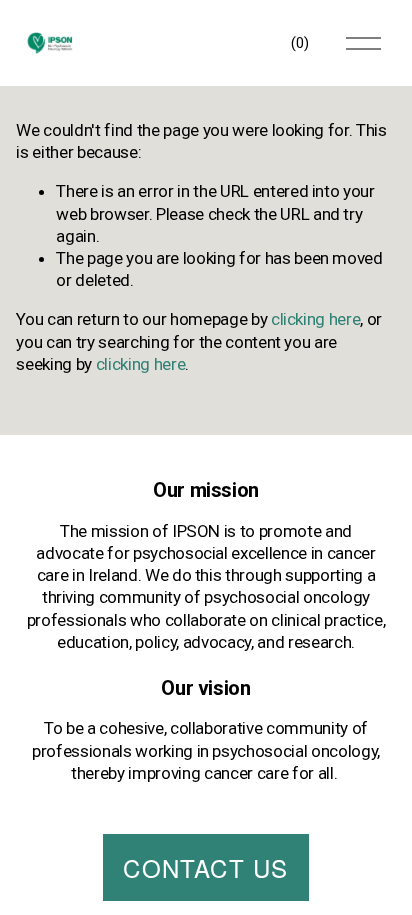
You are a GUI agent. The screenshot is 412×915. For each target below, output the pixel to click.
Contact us (205, 867)
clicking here (316, 319)
